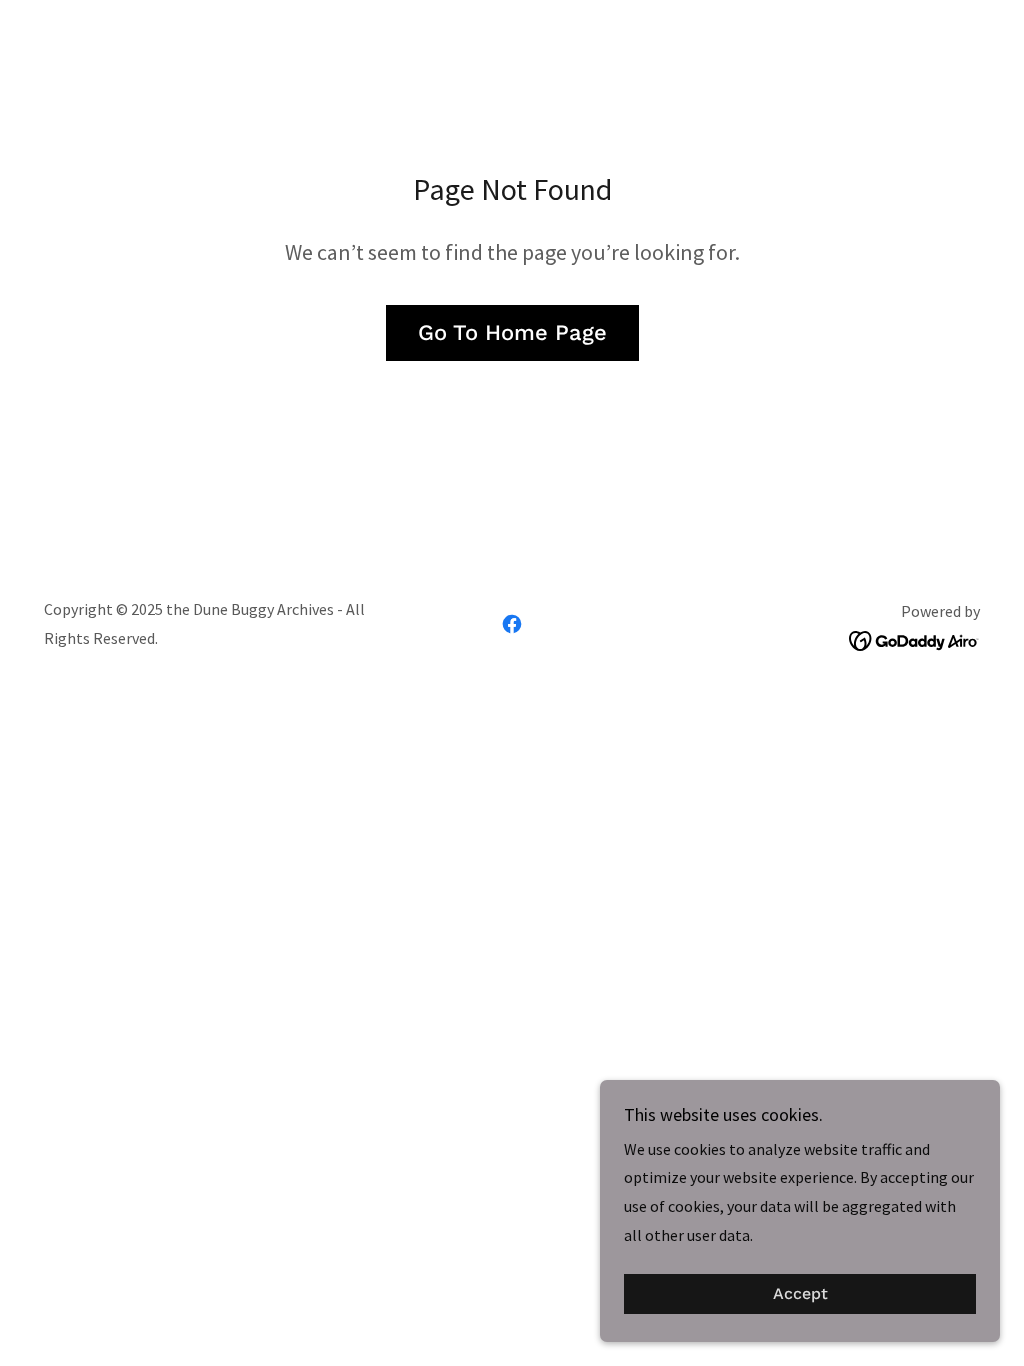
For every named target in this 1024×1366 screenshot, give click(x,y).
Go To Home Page (512, 332)
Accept (800, 1294)
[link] (512, 624)
